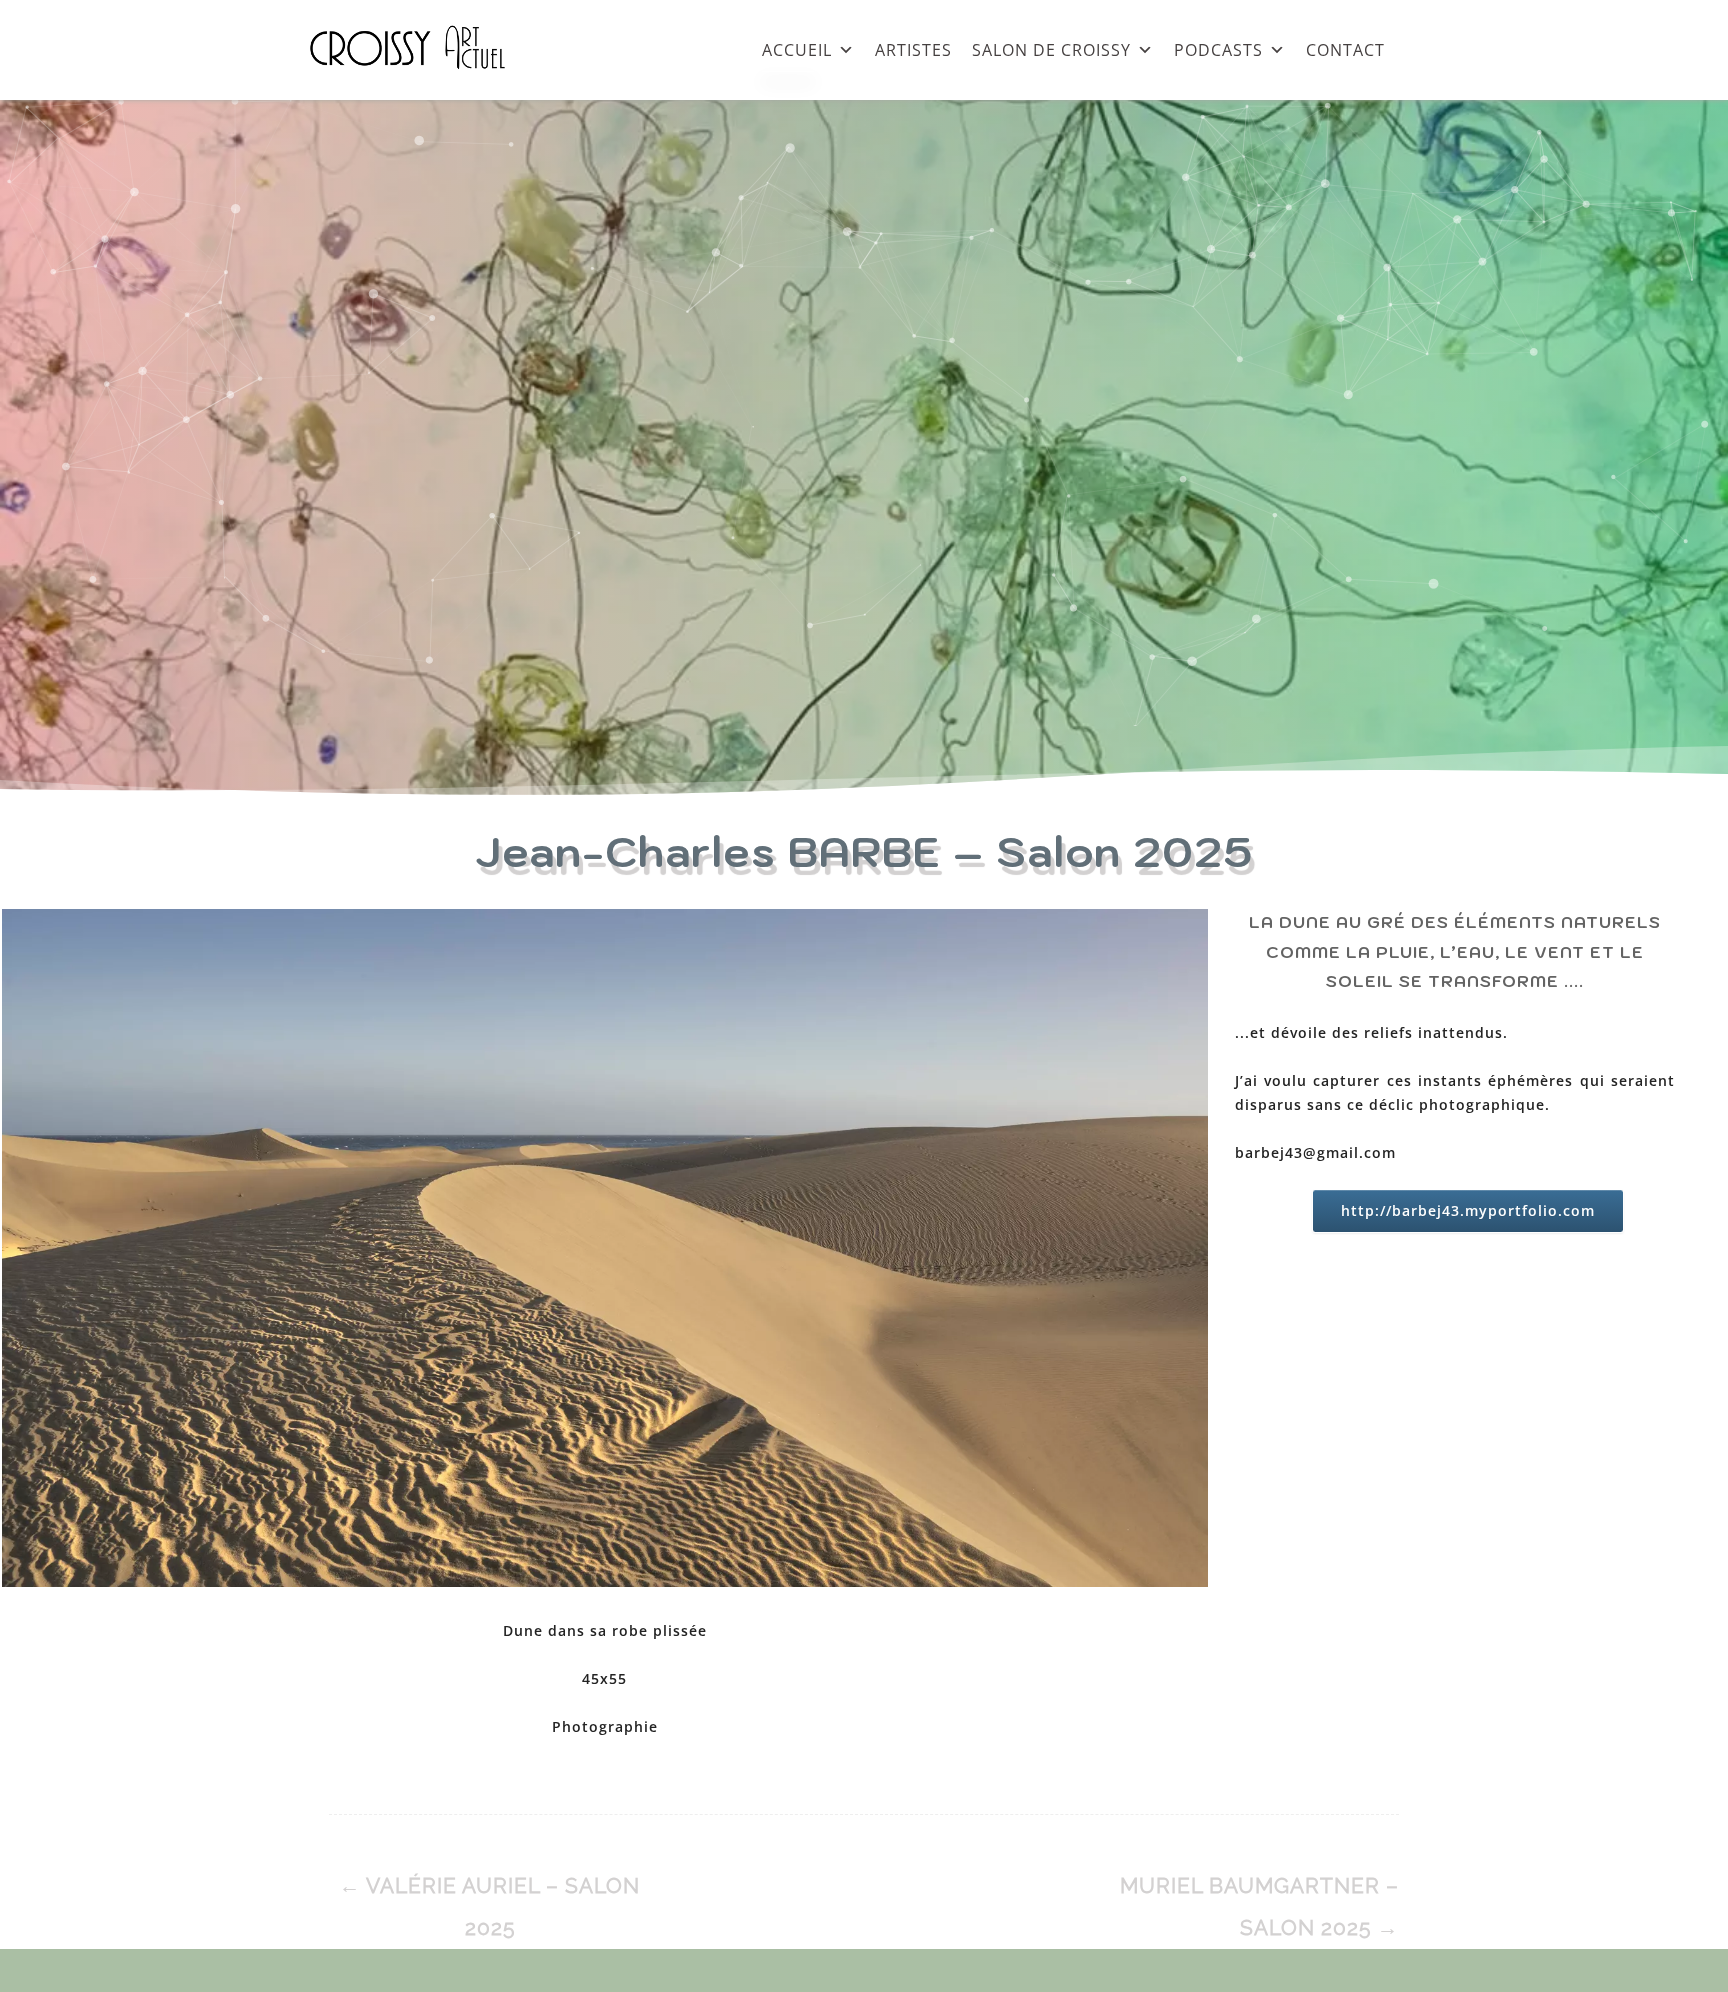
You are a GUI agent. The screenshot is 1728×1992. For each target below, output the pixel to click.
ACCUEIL (797, 49)
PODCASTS (1218, 49)
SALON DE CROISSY (1051, 49)
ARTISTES (913, 49)
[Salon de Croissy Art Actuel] (423, 89)
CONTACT (1345, 49)
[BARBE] (605, 1251)
